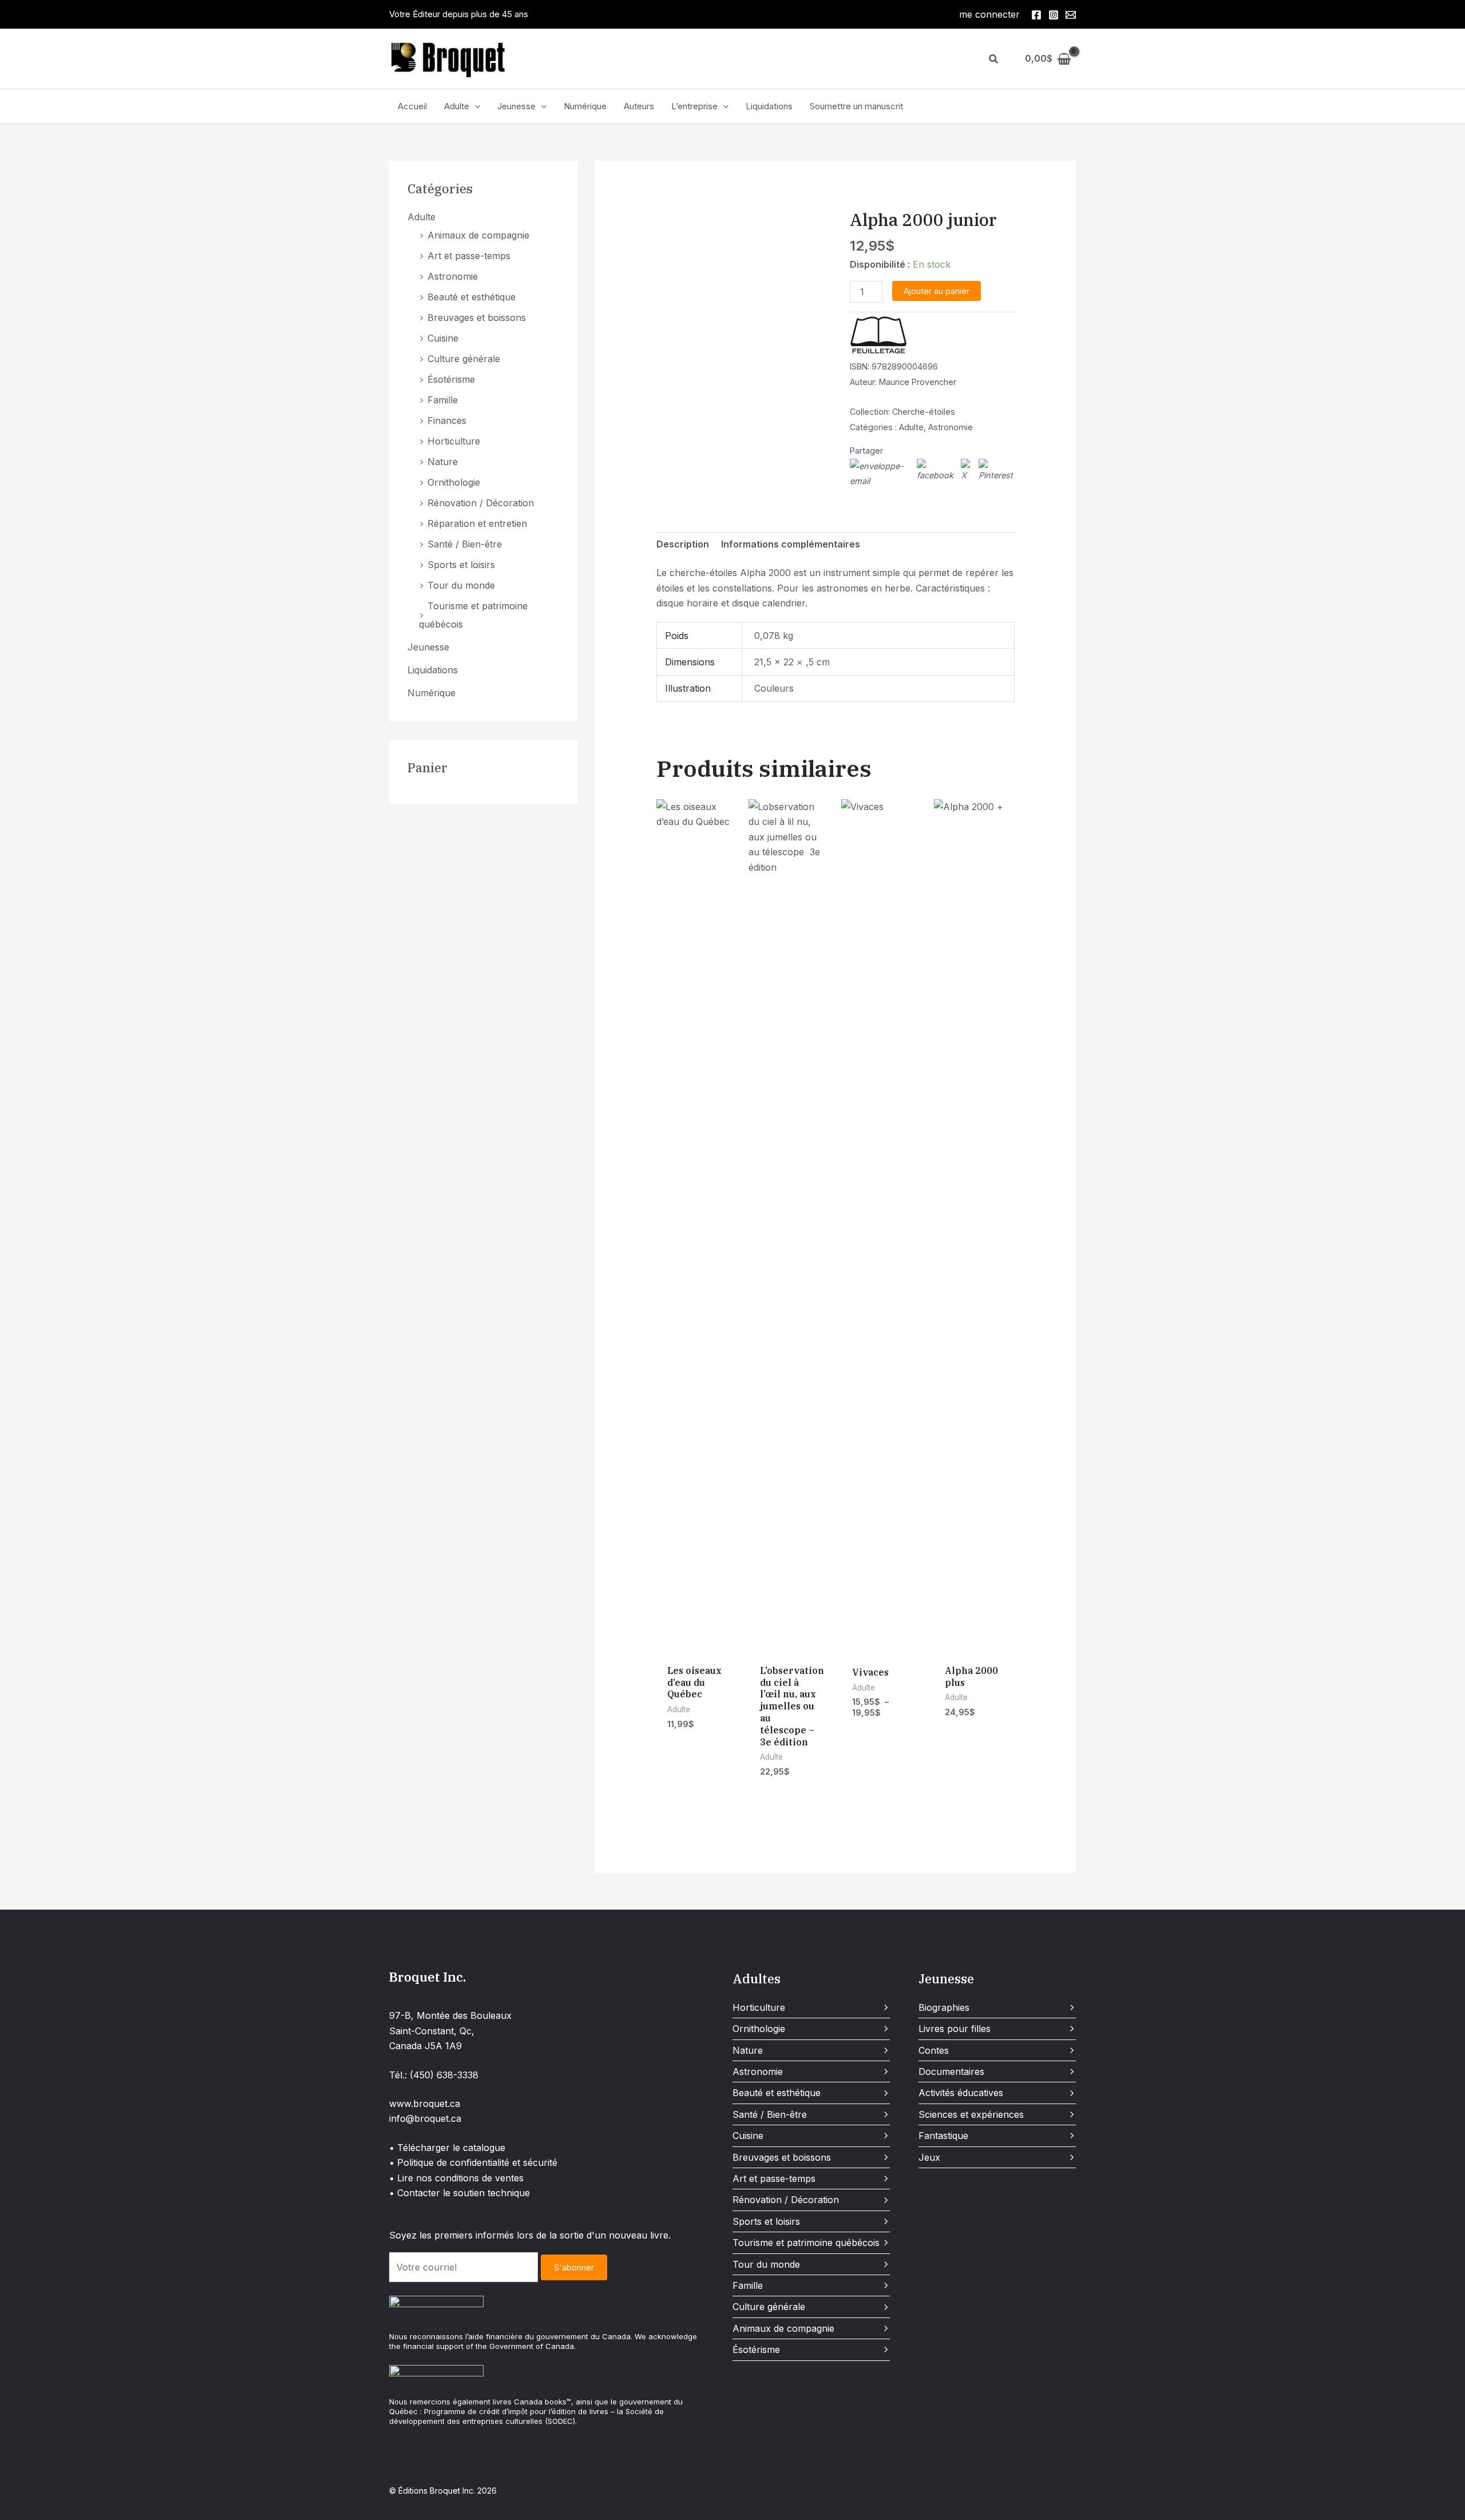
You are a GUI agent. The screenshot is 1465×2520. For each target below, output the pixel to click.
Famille (443, 400)
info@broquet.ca (425, 2118)
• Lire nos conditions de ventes (456, 2178)
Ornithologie (454, 482)
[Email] (1071, 15)
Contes (934, 2050)
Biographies (944, 2007)
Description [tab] (683, 544)
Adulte (457, 106)
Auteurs (639, 106)
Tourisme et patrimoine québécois (806, 2243)
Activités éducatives (961, 2093)
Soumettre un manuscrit (856, 106)
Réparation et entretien (477, 523)
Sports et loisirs (461, 565)
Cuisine (443, 338)
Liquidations (769, 106)
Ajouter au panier (937, 291)
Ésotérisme (451, 379)
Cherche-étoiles (924, 412)
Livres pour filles (955, 2029)
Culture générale (464, 359)
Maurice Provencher (918, 382)
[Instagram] (1054, 15)
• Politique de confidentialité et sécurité (473, 2162)
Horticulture (454, 441)
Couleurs (774, 688)
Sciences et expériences (971, 2114)
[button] (994, 59)
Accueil (412, 106)
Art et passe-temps (469, 256)
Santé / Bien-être (465, 544)
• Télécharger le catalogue (447, 2148)
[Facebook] (1036, 15)
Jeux (929, 2157)
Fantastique (943, 2136)
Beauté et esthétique (472, 297)
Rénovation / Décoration (481, 503)
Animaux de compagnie (478, 235)
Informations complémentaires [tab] (791, 544)
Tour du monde (461, 585)
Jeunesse (516, 106)
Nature (443, 462)
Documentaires (951, 2071)
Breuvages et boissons (477, 318)
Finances (447, 420)
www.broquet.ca (425, 2104)
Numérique (585, 106)
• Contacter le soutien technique (460, 2193)
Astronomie (453, 276)
